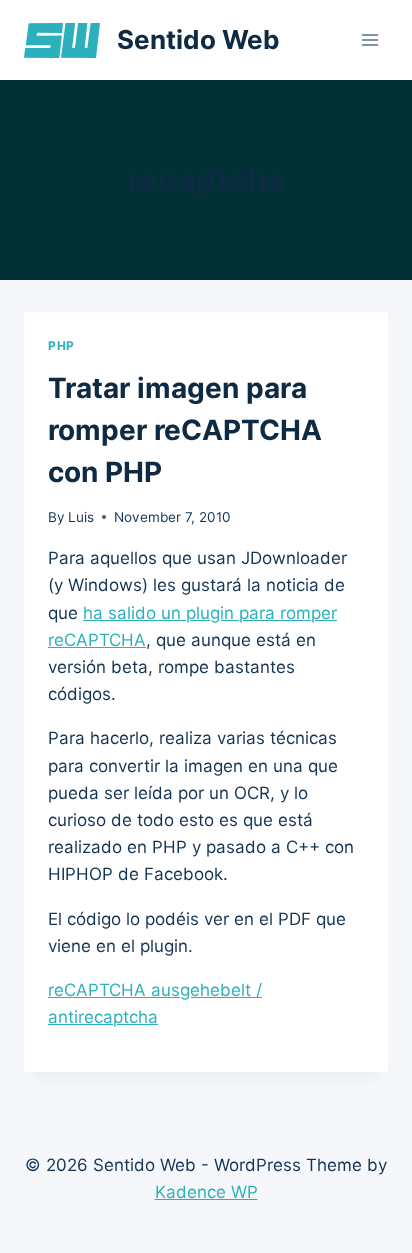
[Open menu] (369, 39)
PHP (61, 345)
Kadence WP (206, 1192)
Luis (81, 517)
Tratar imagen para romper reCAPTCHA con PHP (185, 430)
